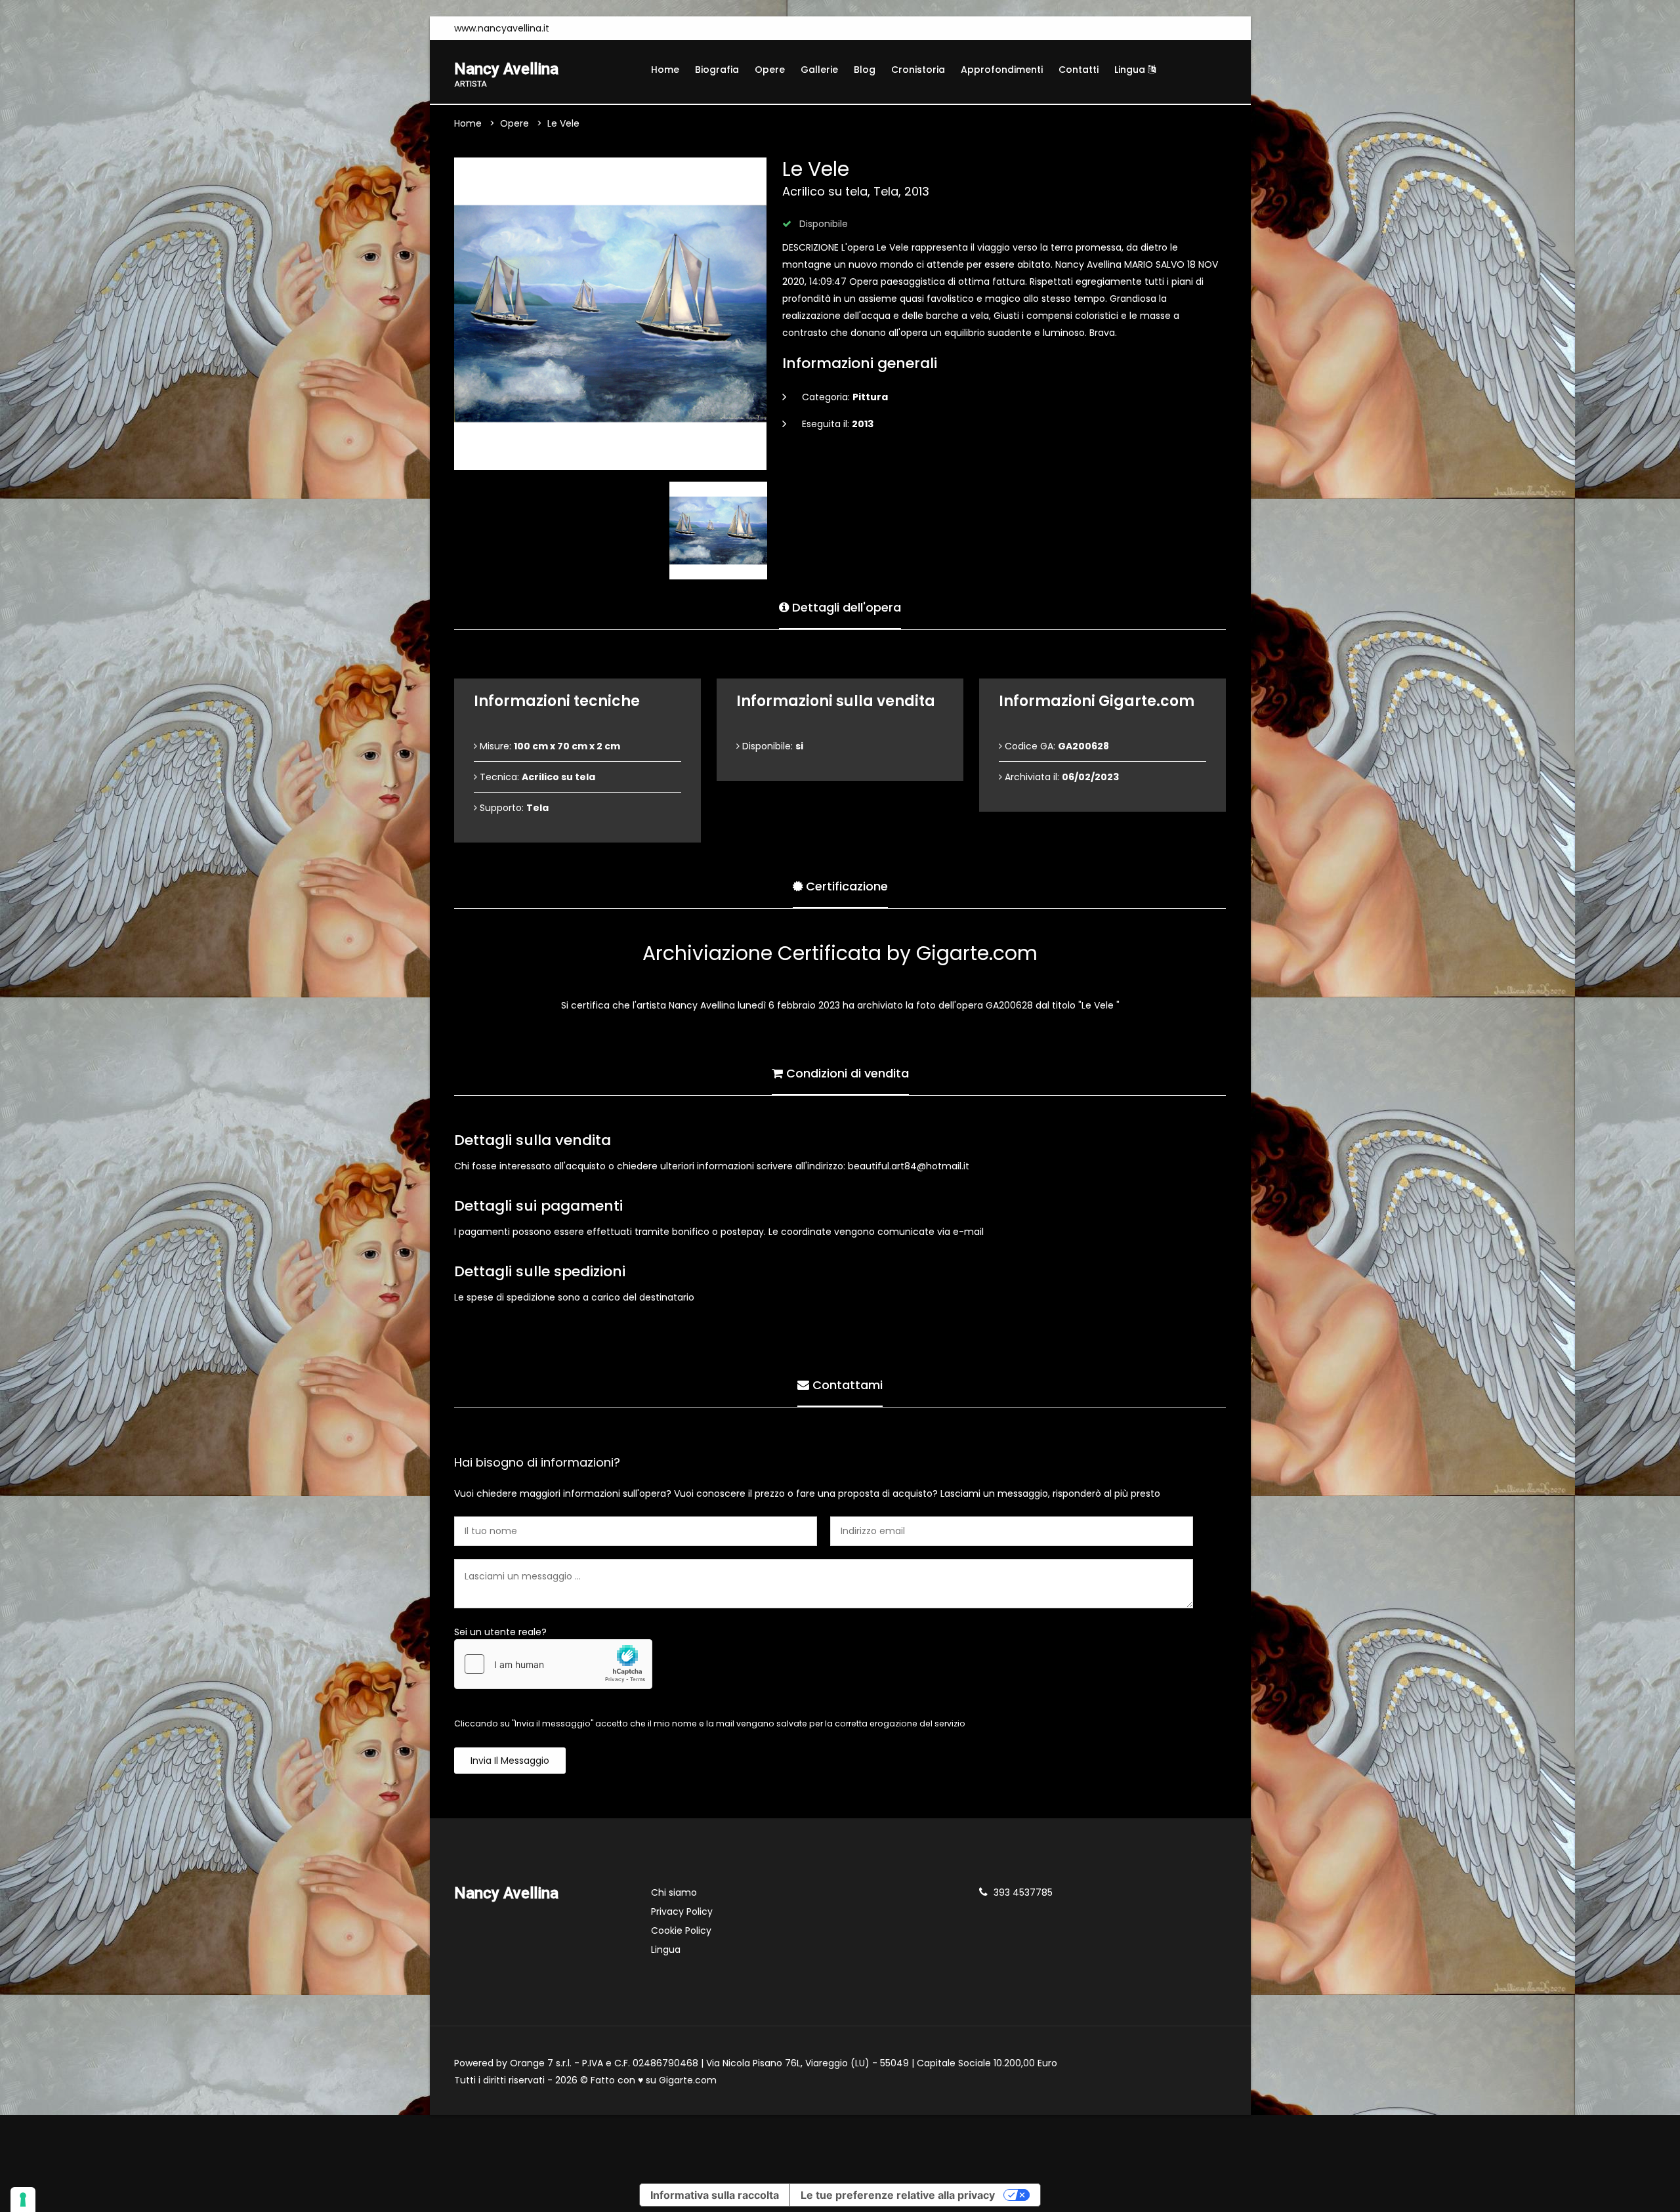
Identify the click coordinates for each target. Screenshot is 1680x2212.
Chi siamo (674, 1892)
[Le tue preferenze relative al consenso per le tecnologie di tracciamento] (23, 2200)
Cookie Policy (681, 1930)
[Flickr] (635, 28)
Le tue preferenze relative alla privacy (898, 2195)
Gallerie (819, 70)
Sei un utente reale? (500, 1632)
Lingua (1131, 70)
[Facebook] (576, 28)
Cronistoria (918, 70)
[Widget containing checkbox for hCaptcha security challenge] (553, 1664)
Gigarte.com (688, 2080)
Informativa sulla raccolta (715, 2195)
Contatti (1079, 70)
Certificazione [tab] (845, 886)
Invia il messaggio (510, 1761)
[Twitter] (616, 28)
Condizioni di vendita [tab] (846, 1073)
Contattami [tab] (846, 1385)
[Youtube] (596, 28)
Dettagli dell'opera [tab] (845, 607)
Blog (865, 70)
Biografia (717, 70)
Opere (770, 70)
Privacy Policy (682, 1911)
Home (665, 70)
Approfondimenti (1002, 70)
